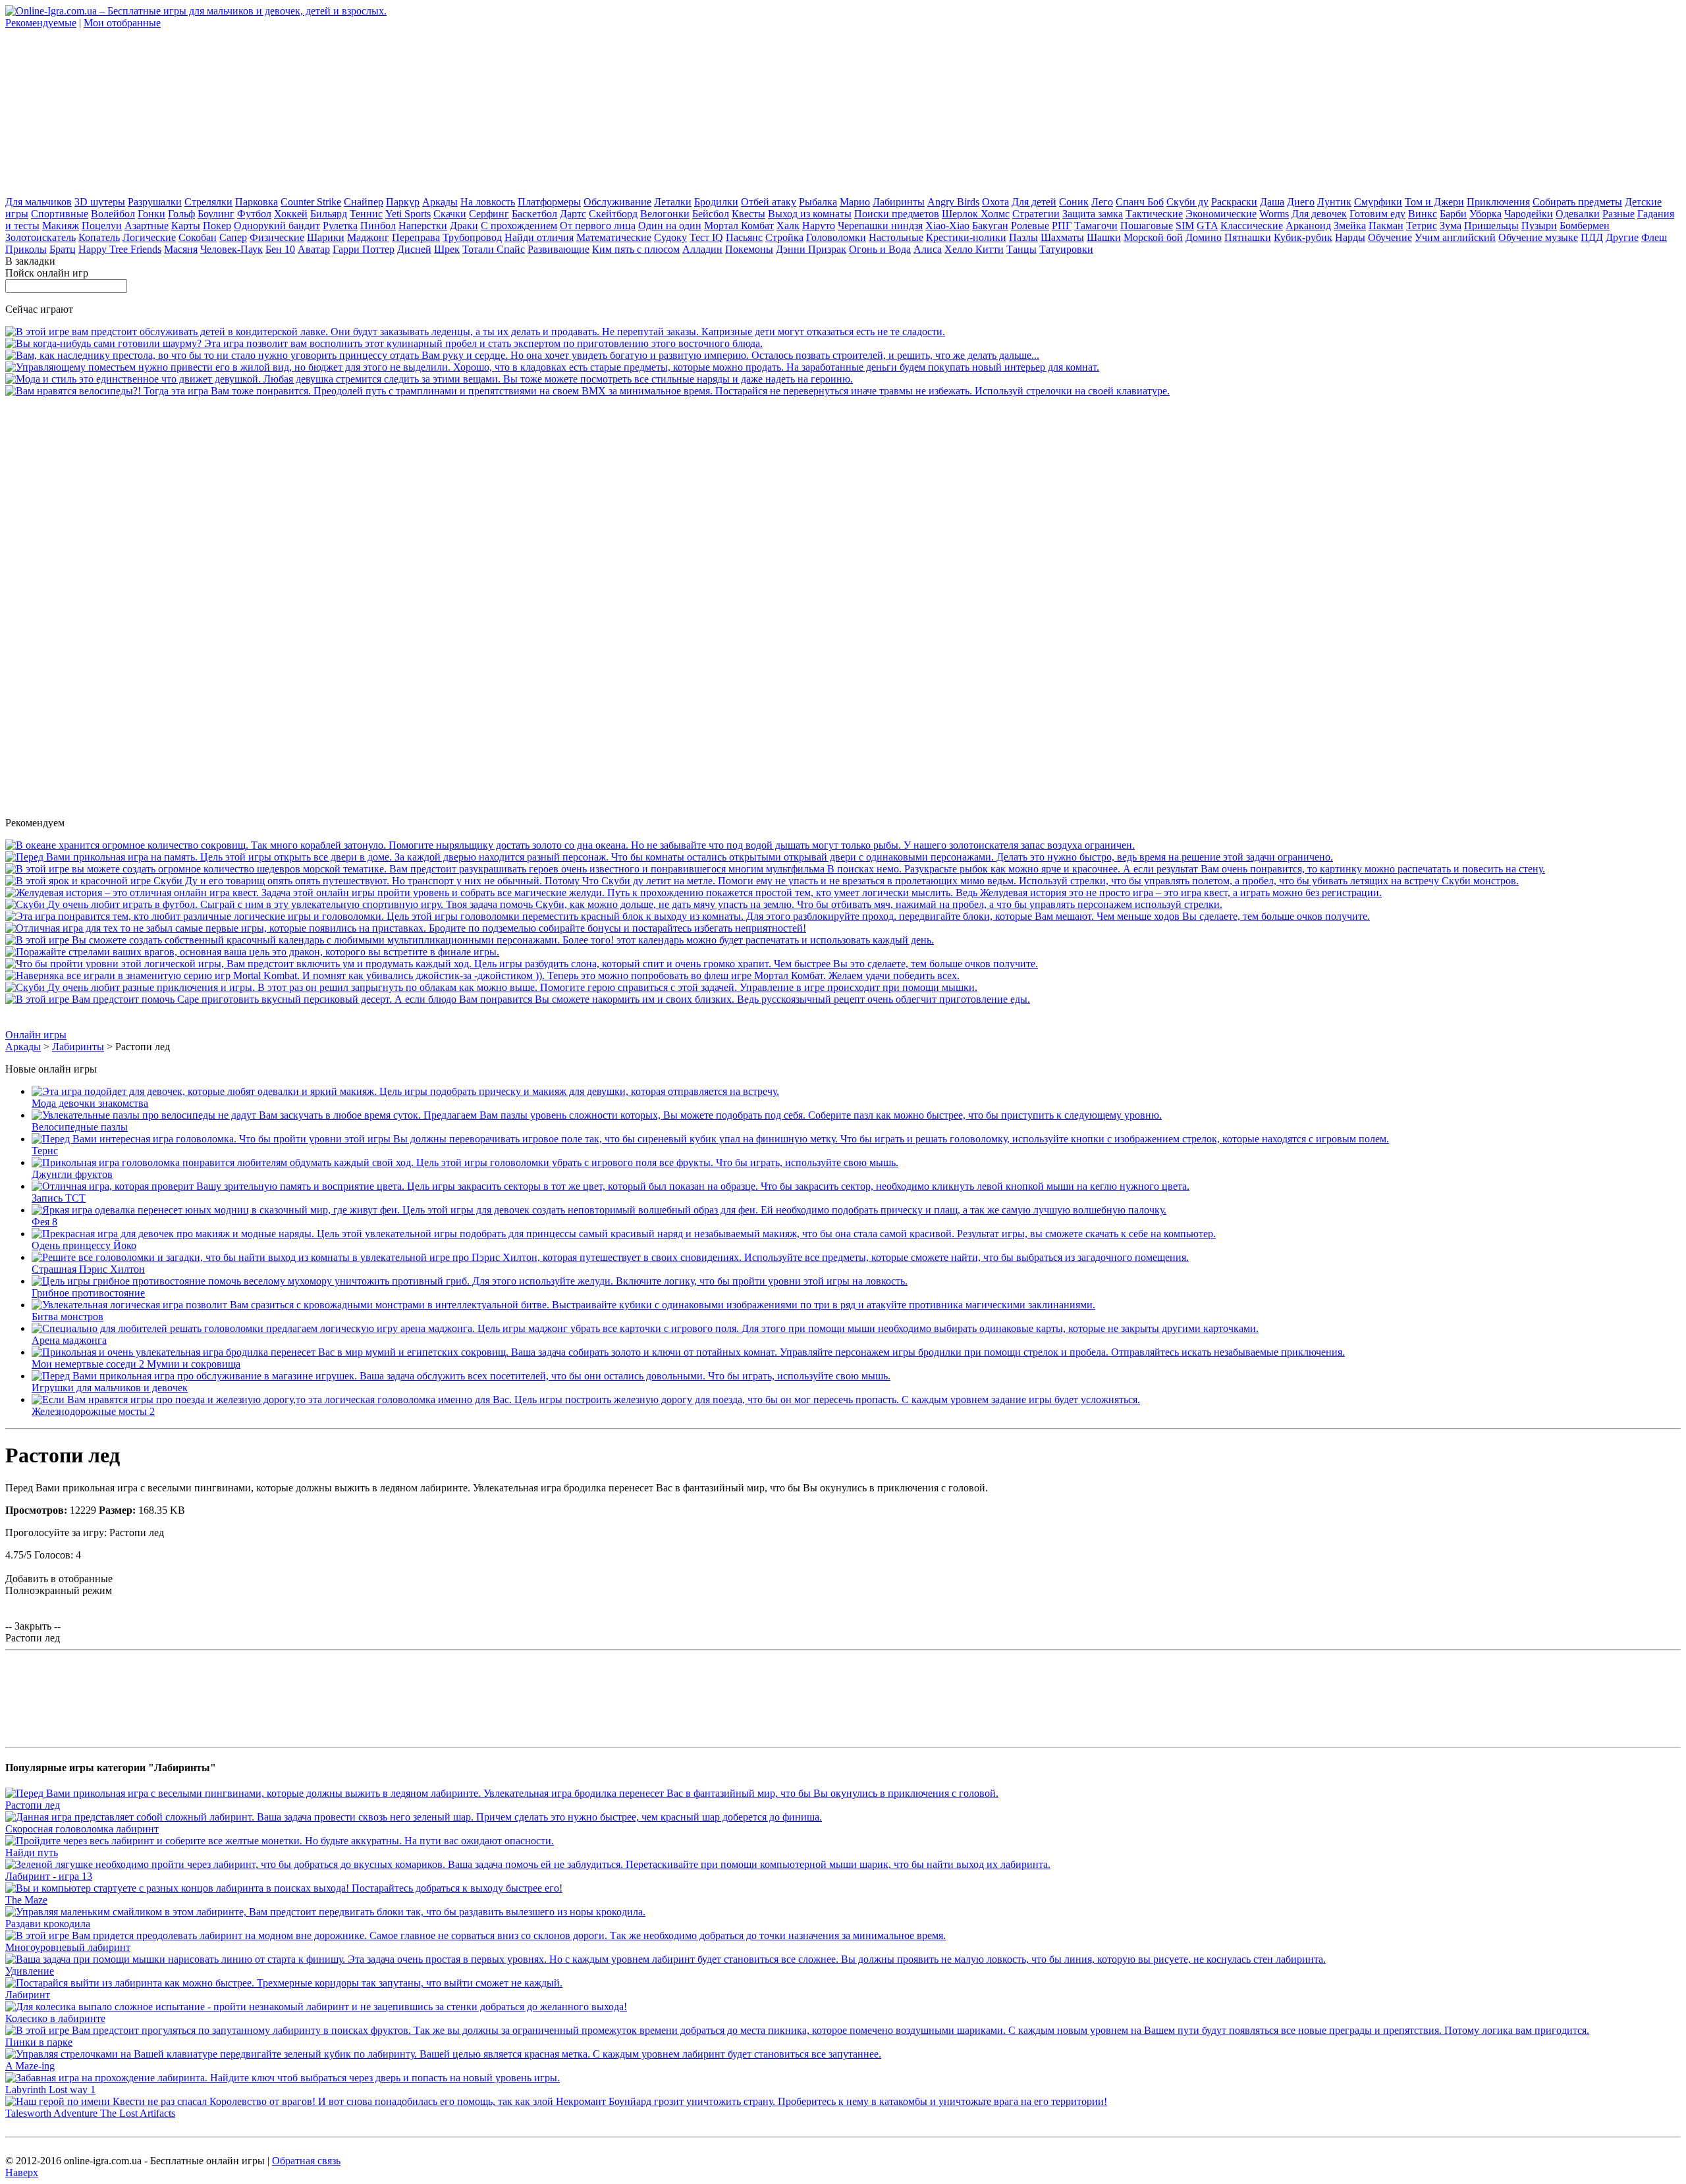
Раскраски (1234, 202)
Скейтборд (613, 214)
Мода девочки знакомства (90, 1103)
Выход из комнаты (810, 214)
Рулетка (340, 226)
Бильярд (329, 214)
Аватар (314, 249)
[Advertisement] (104, 111)
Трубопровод (472, 237)
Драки (464, 226)
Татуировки (1066, 249)
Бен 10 (280, 249)
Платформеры (549, 202)
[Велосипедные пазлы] (597, 1115)
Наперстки (423, 226)
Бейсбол (711, 214)
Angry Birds (953, 202)
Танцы (1021, 249)
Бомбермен (1585, 226)
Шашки (1104, 237)
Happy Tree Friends (120, 249)
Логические (149, 237)
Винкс (1423, 214)
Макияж (61, 226)
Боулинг (216, 214)
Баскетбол (534, 214)
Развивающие (558, 249)
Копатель (99, 237)
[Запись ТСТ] (611, 1186)
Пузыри (1539, 226)
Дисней (414, 249)
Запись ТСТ (59, 1198)
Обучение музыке (1538, 237)
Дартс (573, 214)
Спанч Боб (1140, 202)
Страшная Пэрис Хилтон (88, 1269)
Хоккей (291, 214)
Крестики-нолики (966, 237)
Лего (1102, 202)
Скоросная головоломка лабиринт (82, 1829)
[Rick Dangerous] (406, 928)
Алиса (928, 249)
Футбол (254, 214)
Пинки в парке (39, 2042)
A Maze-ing (30, 2066)
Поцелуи (102, 226)
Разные (1618, 214)
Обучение (1390, 237)
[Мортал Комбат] (482, 975)
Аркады (440, 202)
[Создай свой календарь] (470, 940)
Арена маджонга (69, 1340)
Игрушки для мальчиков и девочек (110, 1388)
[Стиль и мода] (429, 379)
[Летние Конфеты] (475, 332)
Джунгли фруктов (72, 1174)
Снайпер (364, 202)
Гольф (181, 214)
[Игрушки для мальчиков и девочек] (461, 1376)
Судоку (670, 237)
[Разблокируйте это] (688, 916)
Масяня (181, 249)
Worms (1274, 214)
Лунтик (1334, 202)
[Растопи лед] (502, 1793)
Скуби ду (1187, 202)
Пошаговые (1147, 226)
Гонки (151, 214)
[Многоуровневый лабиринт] (476, 1935)
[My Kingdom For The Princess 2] (522, 355)
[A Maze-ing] (443, 2054)
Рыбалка (818, 202)
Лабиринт (28, 1995)
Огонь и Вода (880, 249)
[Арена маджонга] (645, 1328)
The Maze (26, 1900)
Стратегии (1036, 214)
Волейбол (113, 214)
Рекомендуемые (41, 23)
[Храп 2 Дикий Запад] (522, 964)
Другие (1622, 237)
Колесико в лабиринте (55, 2018)
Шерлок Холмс (976, 214)
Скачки (450, 214)
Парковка (257, 202)
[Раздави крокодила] (325, 1912)
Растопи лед (33, 1805)
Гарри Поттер (364, 249)
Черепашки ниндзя (880, 226)
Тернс (45, 1151)
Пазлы (1023, 237)
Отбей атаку (769, 202)
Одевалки (1578, 214)
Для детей (1034, 202)
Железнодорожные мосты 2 (93, 1411)
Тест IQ (706, 237)
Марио (855, 202)
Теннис (366, 214)
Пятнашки (1248, 237)
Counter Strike (311, 202)
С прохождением (519, 226)
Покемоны (749, 249)
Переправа (416, 237)
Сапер (233, 237)
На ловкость (488, 202)
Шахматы (1062, 237)
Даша (1272, 202)
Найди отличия (539, 237)
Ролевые (1030, 226)
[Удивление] (666, 1959)
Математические (614, 237)
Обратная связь (306, 2161)
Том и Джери (1434, 202)
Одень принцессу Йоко (84, 1245)
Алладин (702, 249)
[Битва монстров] (563, 1305)
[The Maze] (284, 1888)
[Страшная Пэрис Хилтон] (610, 1257)
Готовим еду (1377, 214)
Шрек (447, 249)
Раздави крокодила (48, 1924)
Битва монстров (68, 1317)
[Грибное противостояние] (470, 1281)
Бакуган (990, 226)
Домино (1204, 237)
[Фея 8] (599, 1210)
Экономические (1221, 214)
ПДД (1592, 237)
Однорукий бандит (277, 226)
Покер (217, 226)
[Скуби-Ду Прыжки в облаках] (491, 987)
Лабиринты (899, 202)
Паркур (403, 202)
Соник (1074, 202)
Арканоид (1308, 226)
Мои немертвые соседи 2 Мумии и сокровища (136, 1364)
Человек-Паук (231, 249)
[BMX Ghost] (587, 391)
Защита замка (1093, 214)
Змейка (1350, 226)
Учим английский (1455, 237)
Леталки (673, 202)
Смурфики (1378, 202)
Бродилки (716, 202)
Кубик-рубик (1303, 237)
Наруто (819, 226)
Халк (788, 226)
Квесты (748, 214)
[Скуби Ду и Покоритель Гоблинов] (762, 881)
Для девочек (1319, 214)
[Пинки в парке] (797, 2030)
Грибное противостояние (88, 1293)
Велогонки (665, 214)
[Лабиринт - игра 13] (528, 1864)
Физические (277, 237)
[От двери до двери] (669, 857)
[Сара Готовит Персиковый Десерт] (518, 999)
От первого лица (598, 226)
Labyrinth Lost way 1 (50, 2090)
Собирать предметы (1577, 202)
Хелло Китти (974, 249)
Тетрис (1422, 226)
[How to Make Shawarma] (384, 343)
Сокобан (198, 237)
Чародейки (1529, 214)
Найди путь (32, 1852)
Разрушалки (155, 202)
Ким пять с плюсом (636, 249)
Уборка (1485, 214)
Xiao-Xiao (947, 226)
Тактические (1154, 214)
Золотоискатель (41, 237)
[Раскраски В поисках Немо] (775, 869)
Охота (995, 202)
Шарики (326, 237)
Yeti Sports (408, 214)
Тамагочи (1096, 226)
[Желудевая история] (693, 892)
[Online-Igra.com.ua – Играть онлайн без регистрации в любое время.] (196, 11)
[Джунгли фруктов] (465, 1162)
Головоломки (836, 237)
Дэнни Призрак (811, 249)
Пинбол (378, 226)
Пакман (1386, 226)
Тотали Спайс (494, 249)
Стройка (784, 237)
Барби (1453, 214)
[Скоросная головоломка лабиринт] (414, 1817)
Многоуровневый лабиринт (68, 1947)
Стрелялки (208, 202)
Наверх (22, 2172)
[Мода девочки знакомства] (405, 1091)
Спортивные (60, 214)
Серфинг (489, 214)
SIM (1185, 226)
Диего (1301, 202)
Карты (186, 226)
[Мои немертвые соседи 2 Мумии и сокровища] (688, 1352)
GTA (1207, 226)
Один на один (670, 226)
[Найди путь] (280, 1841)
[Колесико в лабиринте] (316, 2007)
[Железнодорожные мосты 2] (586, 1399)
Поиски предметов (897, 214)
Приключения (1498, 202)
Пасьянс (744, 237)
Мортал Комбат (739, 226)
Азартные (147, 226)
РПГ (1062, 226)
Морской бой (1153, 237)
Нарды (1350, 237)
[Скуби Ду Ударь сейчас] (614, 904)
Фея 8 (44, 1222)
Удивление (30, 1971)
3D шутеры (100, 202)
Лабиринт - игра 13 (49, 1876)
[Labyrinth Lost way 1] (283, 2078)
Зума (1451, 226)
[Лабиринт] (284, 1983)
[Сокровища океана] (570, 845)
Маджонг (368, 237)
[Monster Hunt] (252, 952)
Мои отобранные (122, 23)
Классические (1252, 226)
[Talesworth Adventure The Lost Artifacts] (556, 2101)
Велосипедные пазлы (80, 1127)
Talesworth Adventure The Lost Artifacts (90, 2113)
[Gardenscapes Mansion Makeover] (552, 367)
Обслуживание (617, 202)
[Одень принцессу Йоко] (624, 1234)
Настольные (896, 237)
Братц (63, 249)
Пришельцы (1491, 226)
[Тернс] (710, 1139)
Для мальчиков (39, 202)
